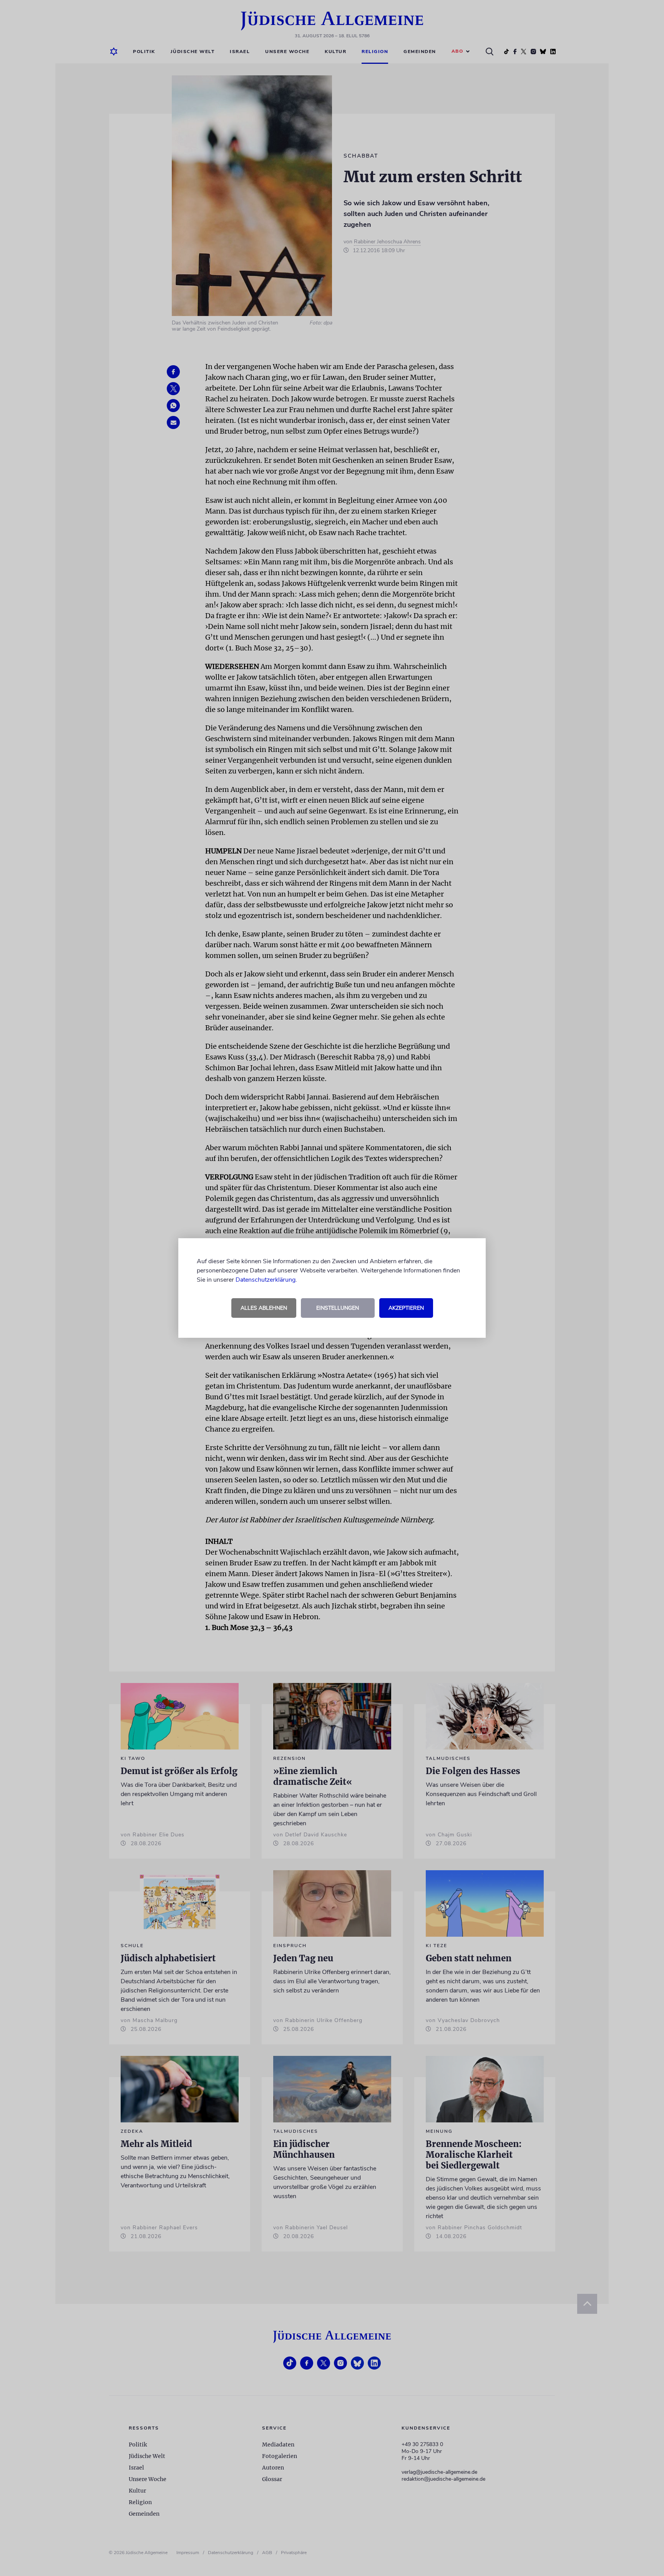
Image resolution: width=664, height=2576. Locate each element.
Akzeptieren (406, 1308)
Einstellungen (338, 1308)
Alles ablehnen (264, 1308)
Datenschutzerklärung (266, 1280)
